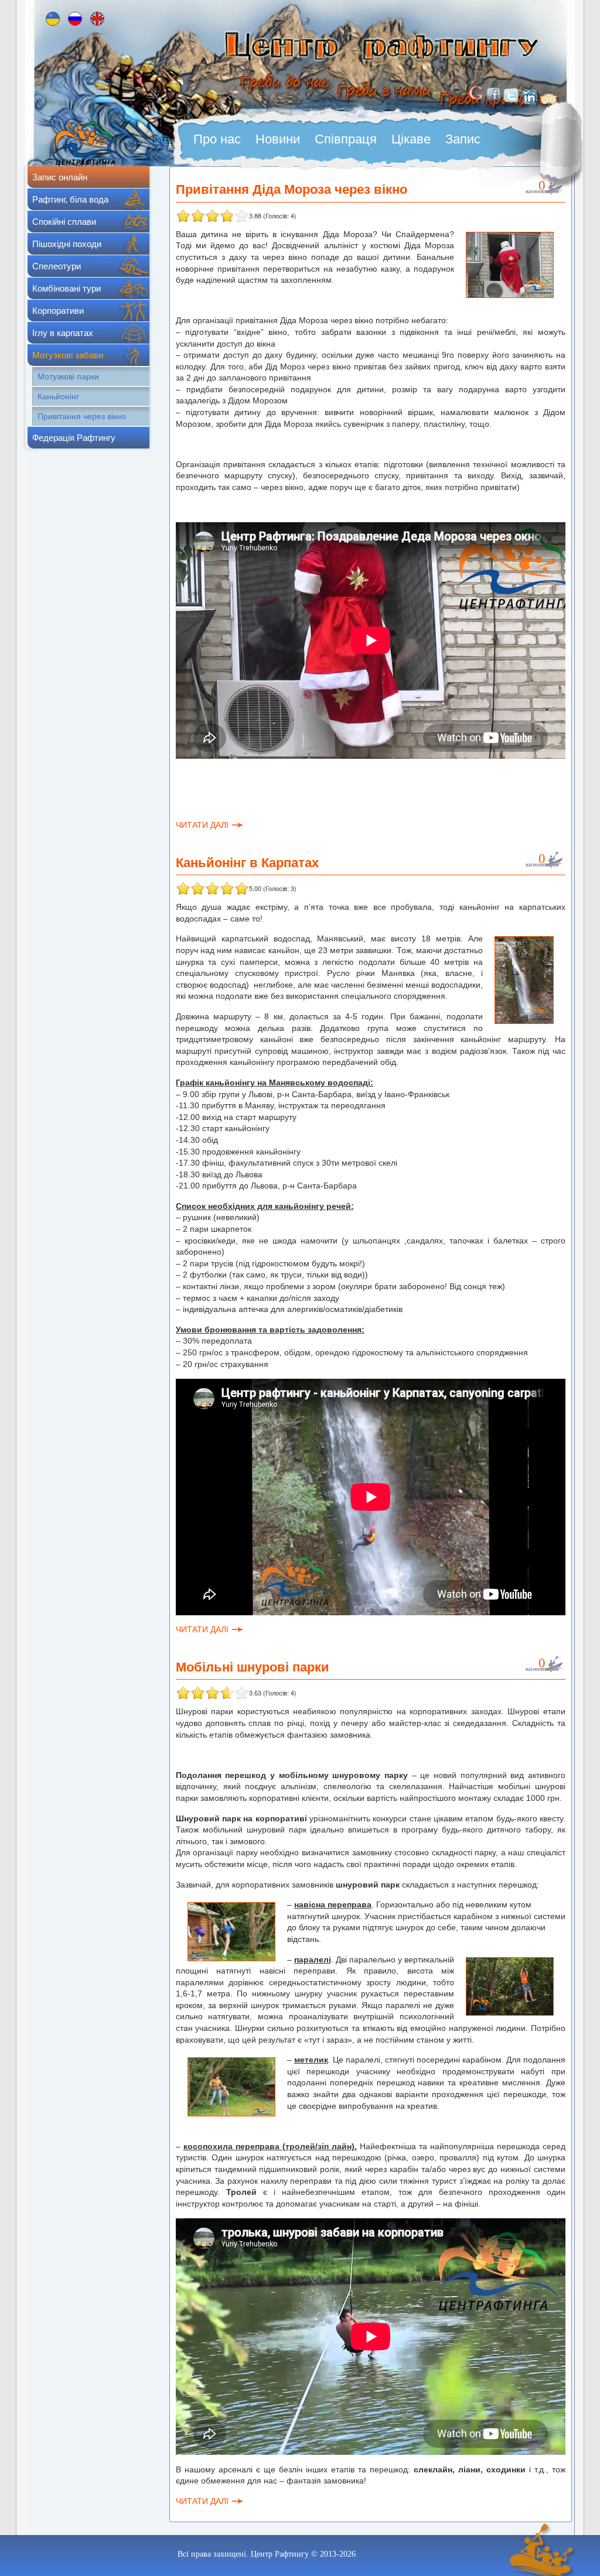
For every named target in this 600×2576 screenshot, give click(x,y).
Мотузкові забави (68, 355)
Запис (463, 139)
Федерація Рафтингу (74, 438)
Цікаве (411, 139)
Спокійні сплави (64, 222)
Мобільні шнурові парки (253, 1666)
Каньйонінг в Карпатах (247, 862)
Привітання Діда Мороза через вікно (292, 189)
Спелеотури (57, 266)
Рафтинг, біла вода (70, 199)
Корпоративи (58, 311)
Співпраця (346, 139)
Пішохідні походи (67, 244)
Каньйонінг (58, 396)
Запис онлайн (60, 177)
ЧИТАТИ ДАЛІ (202, 825)
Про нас (217, 139)
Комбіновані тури (67, 288)
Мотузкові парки (68, 376)
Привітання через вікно (82, 416)
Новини (278, 139)
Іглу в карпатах (63, 333)
